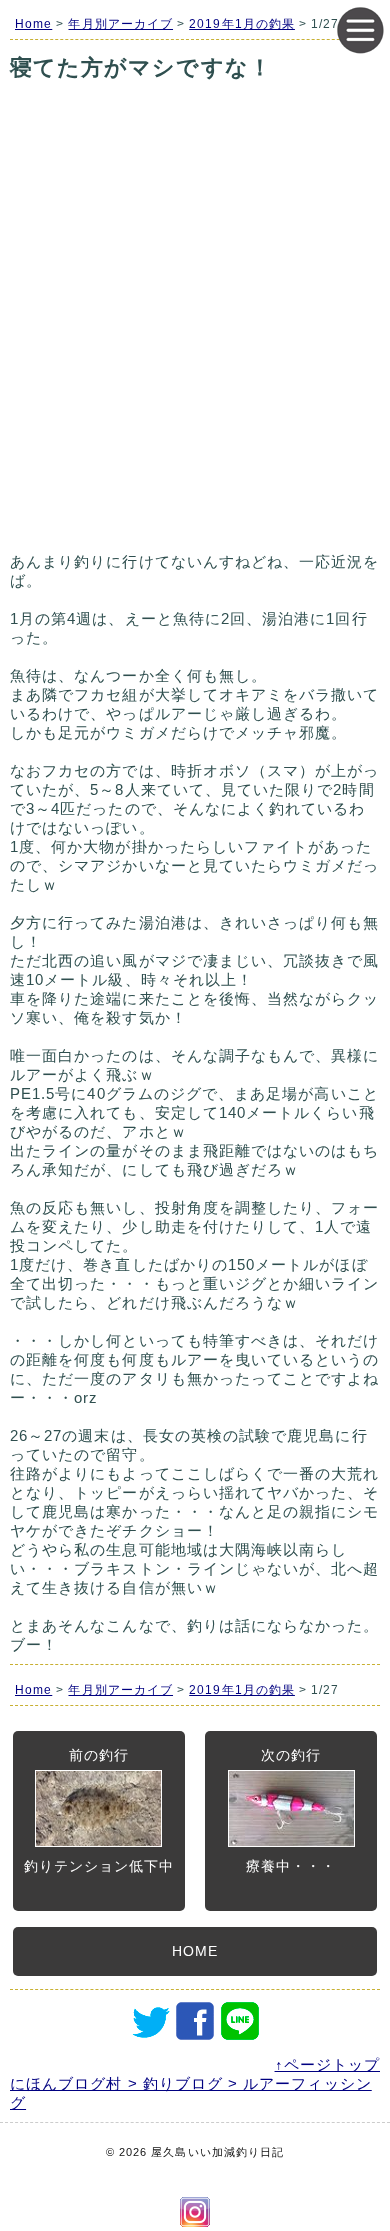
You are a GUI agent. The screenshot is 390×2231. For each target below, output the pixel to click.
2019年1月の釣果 (242, 24)
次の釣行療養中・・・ (291, 1810)
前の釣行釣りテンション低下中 (99, 1810)
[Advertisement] (195, 342)
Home (33, 24)
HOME (195, 1951)
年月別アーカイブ (120, 24)
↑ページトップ (327, 2064)
